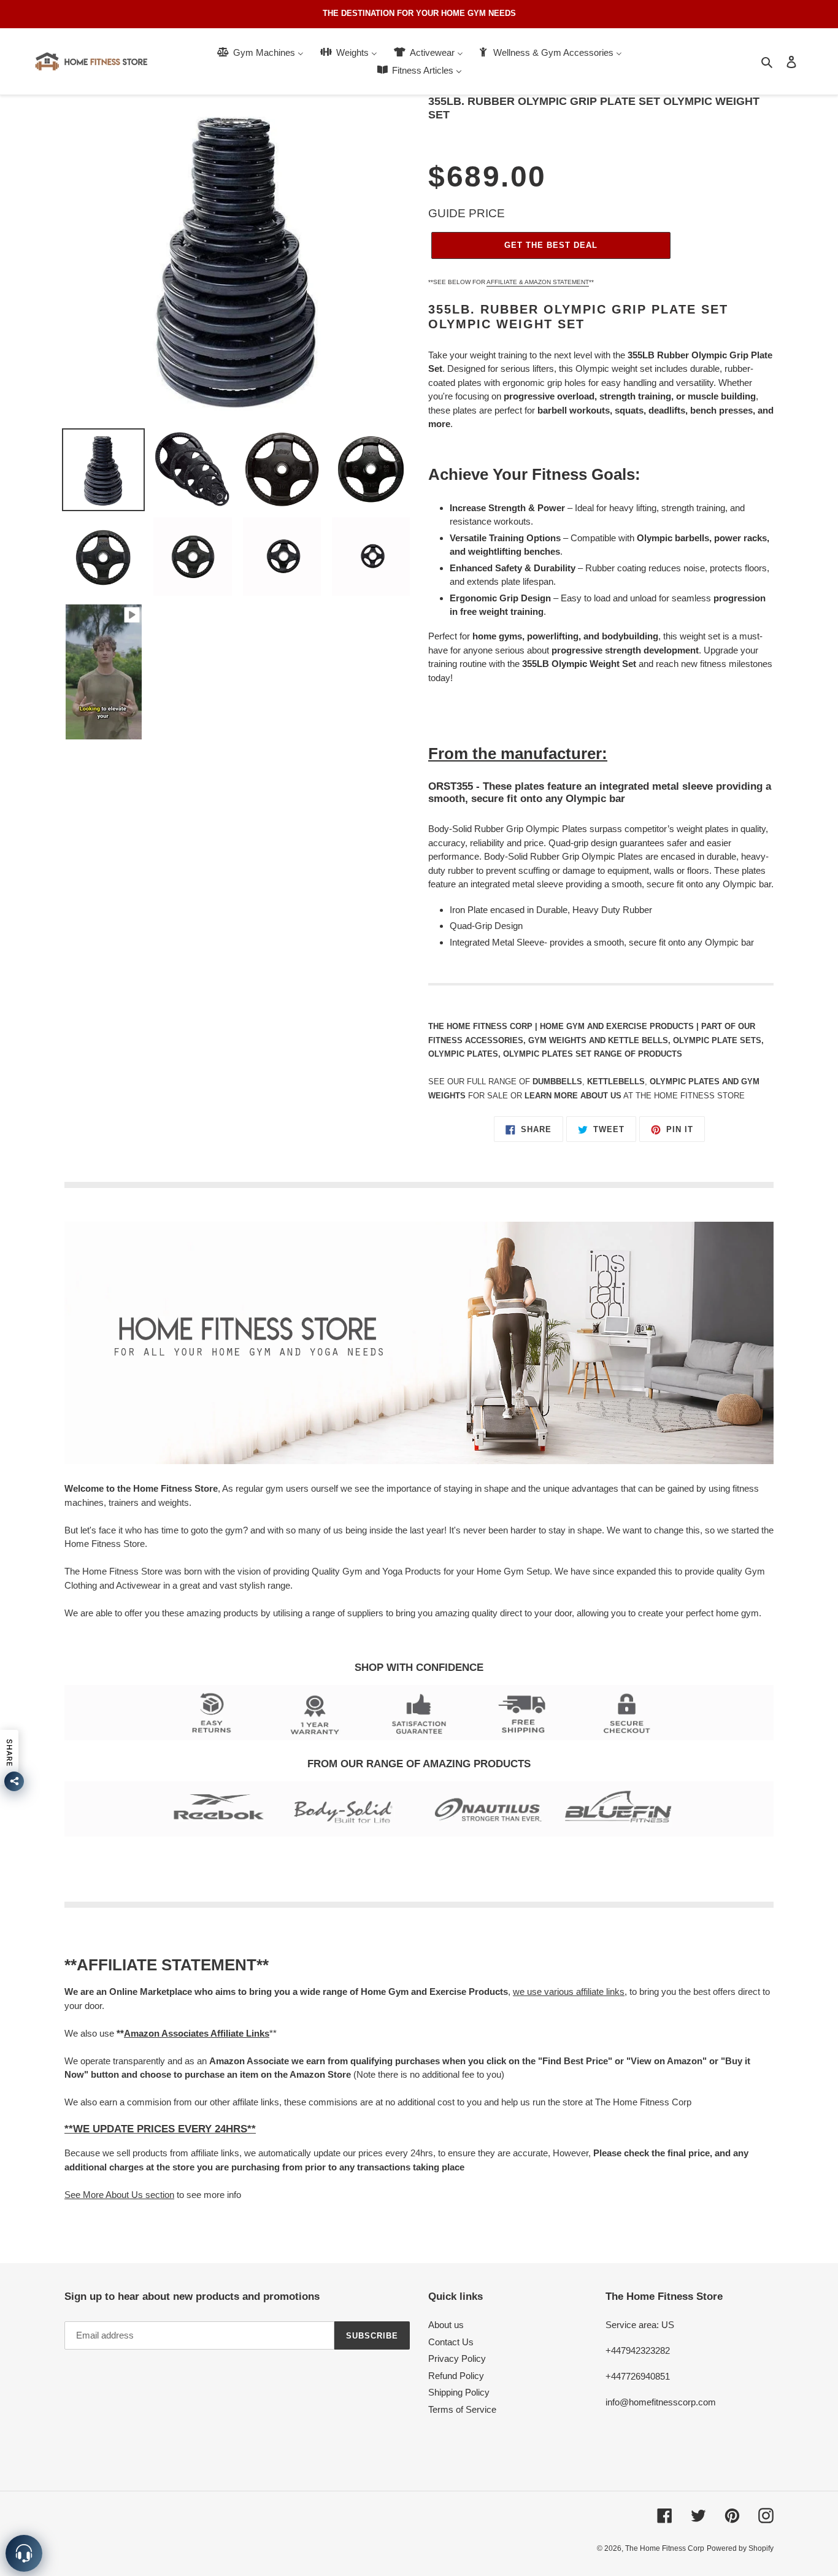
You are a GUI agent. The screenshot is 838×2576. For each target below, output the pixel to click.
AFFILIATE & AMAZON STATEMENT (538, 282)
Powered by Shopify (740, 2548)
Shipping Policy (459, 2392)
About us (446, 2325)
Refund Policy (456, 2376)
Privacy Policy (457, 2358)
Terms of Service (462, 2409)
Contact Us (451, 2342)
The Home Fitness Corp (665, 2548)
